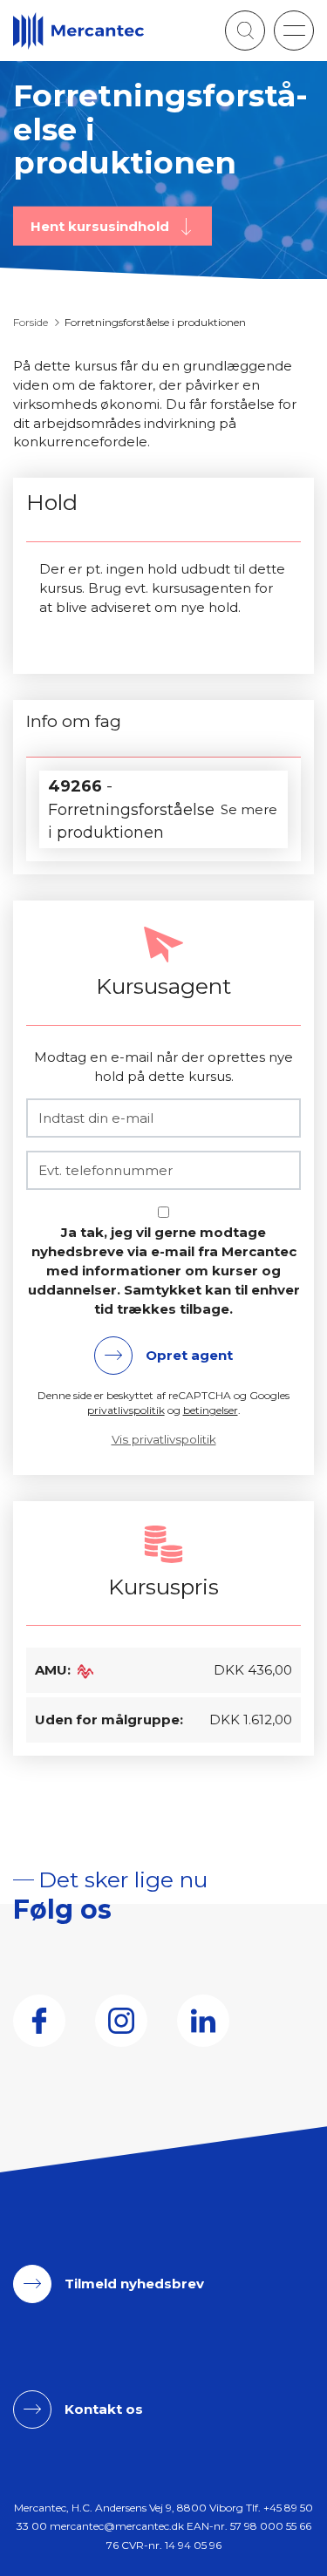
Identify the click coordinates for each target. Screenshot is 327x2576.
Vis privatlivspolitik (164, 1439)
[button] (294, 31)
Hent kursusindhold (102, 225)
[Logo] (78, 31)
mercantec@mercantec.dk (117, 2526)
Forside (31, 322)
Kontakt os (104, 2409)
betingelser (211, 1410)
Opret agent (189, 1355)
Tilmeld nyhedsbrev (134, 2284)
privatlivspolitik (126, 1410)
